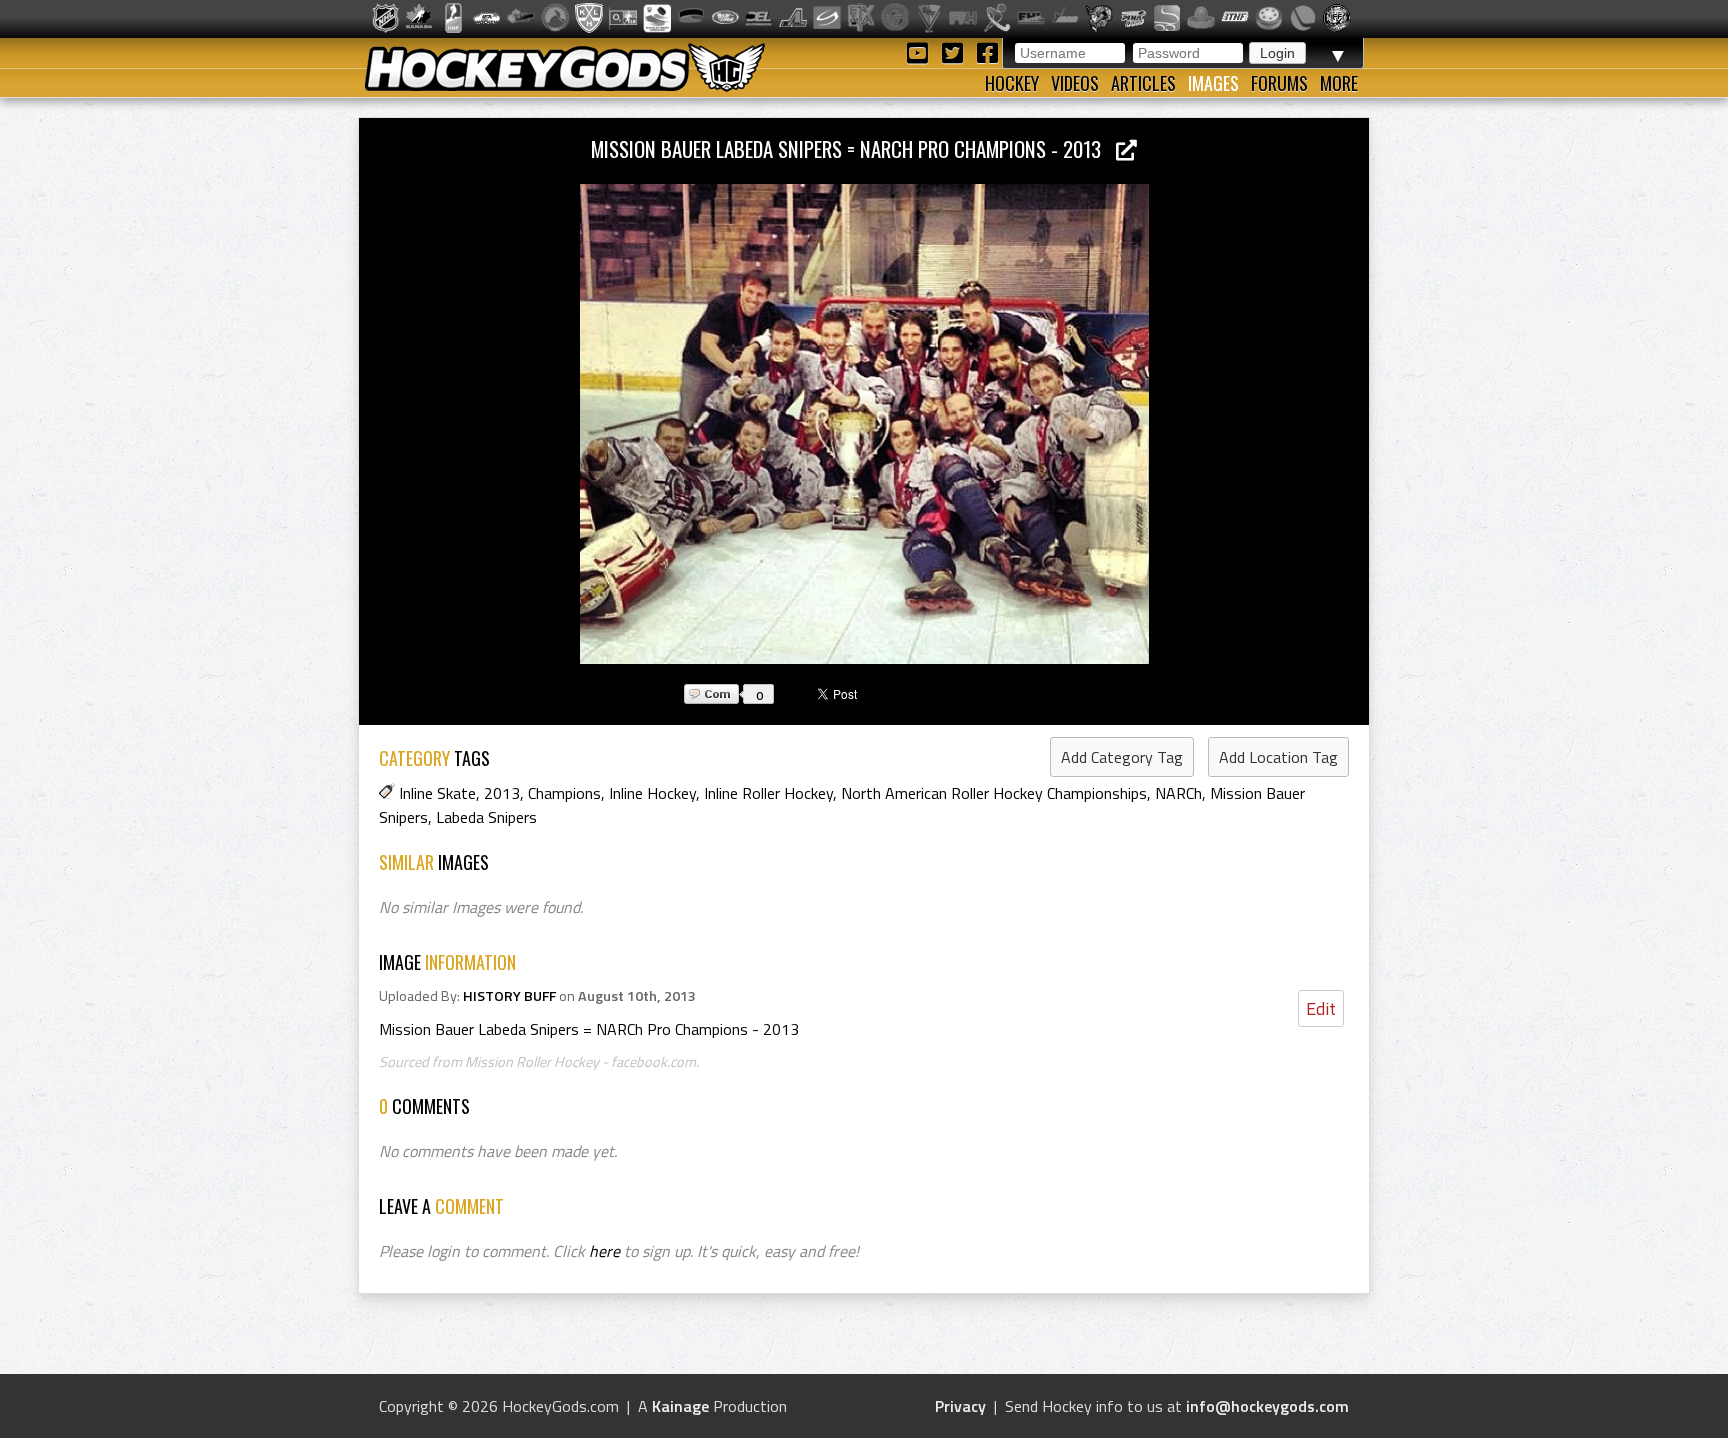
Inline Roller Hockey (768, 793)
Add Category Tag (1122, 757)
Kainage (680, 1406)
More (1339, 83)
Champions (564, 793)
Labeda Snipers (486, 817)
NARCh (1178, 793)
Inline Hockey (652, 793)
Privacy (960, 1406)
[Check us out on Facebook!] (987, 51)
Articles (1143, 83)
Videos (1075, 83)
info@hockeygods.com (1267, 1406)
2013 (502, 793)
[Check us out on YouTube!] (920, 51)
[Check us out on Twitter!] (955, 51)
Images (1213, 83)
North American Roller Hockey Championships (994, 793)
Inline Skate (437, 793)
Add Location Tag (1278, 757)
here (604, 1251)
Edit (1321, 1008)
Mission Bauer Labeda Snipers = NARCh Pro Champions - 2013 (853, 148)
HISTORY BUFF (509, 996)
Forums (1279, 83)
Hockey (1012, 83)
